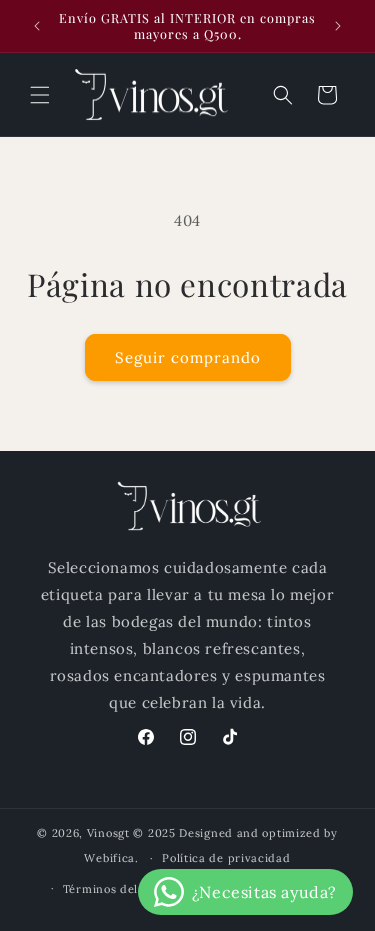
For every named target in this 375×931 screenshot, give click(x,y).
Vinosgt (108, 833)
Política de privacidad (226, 858)
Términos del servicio (125, 889)
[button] (40, 95)
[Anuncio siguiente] (338, 26)
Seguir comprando (188, 357)
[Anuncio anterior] (37, 26)
